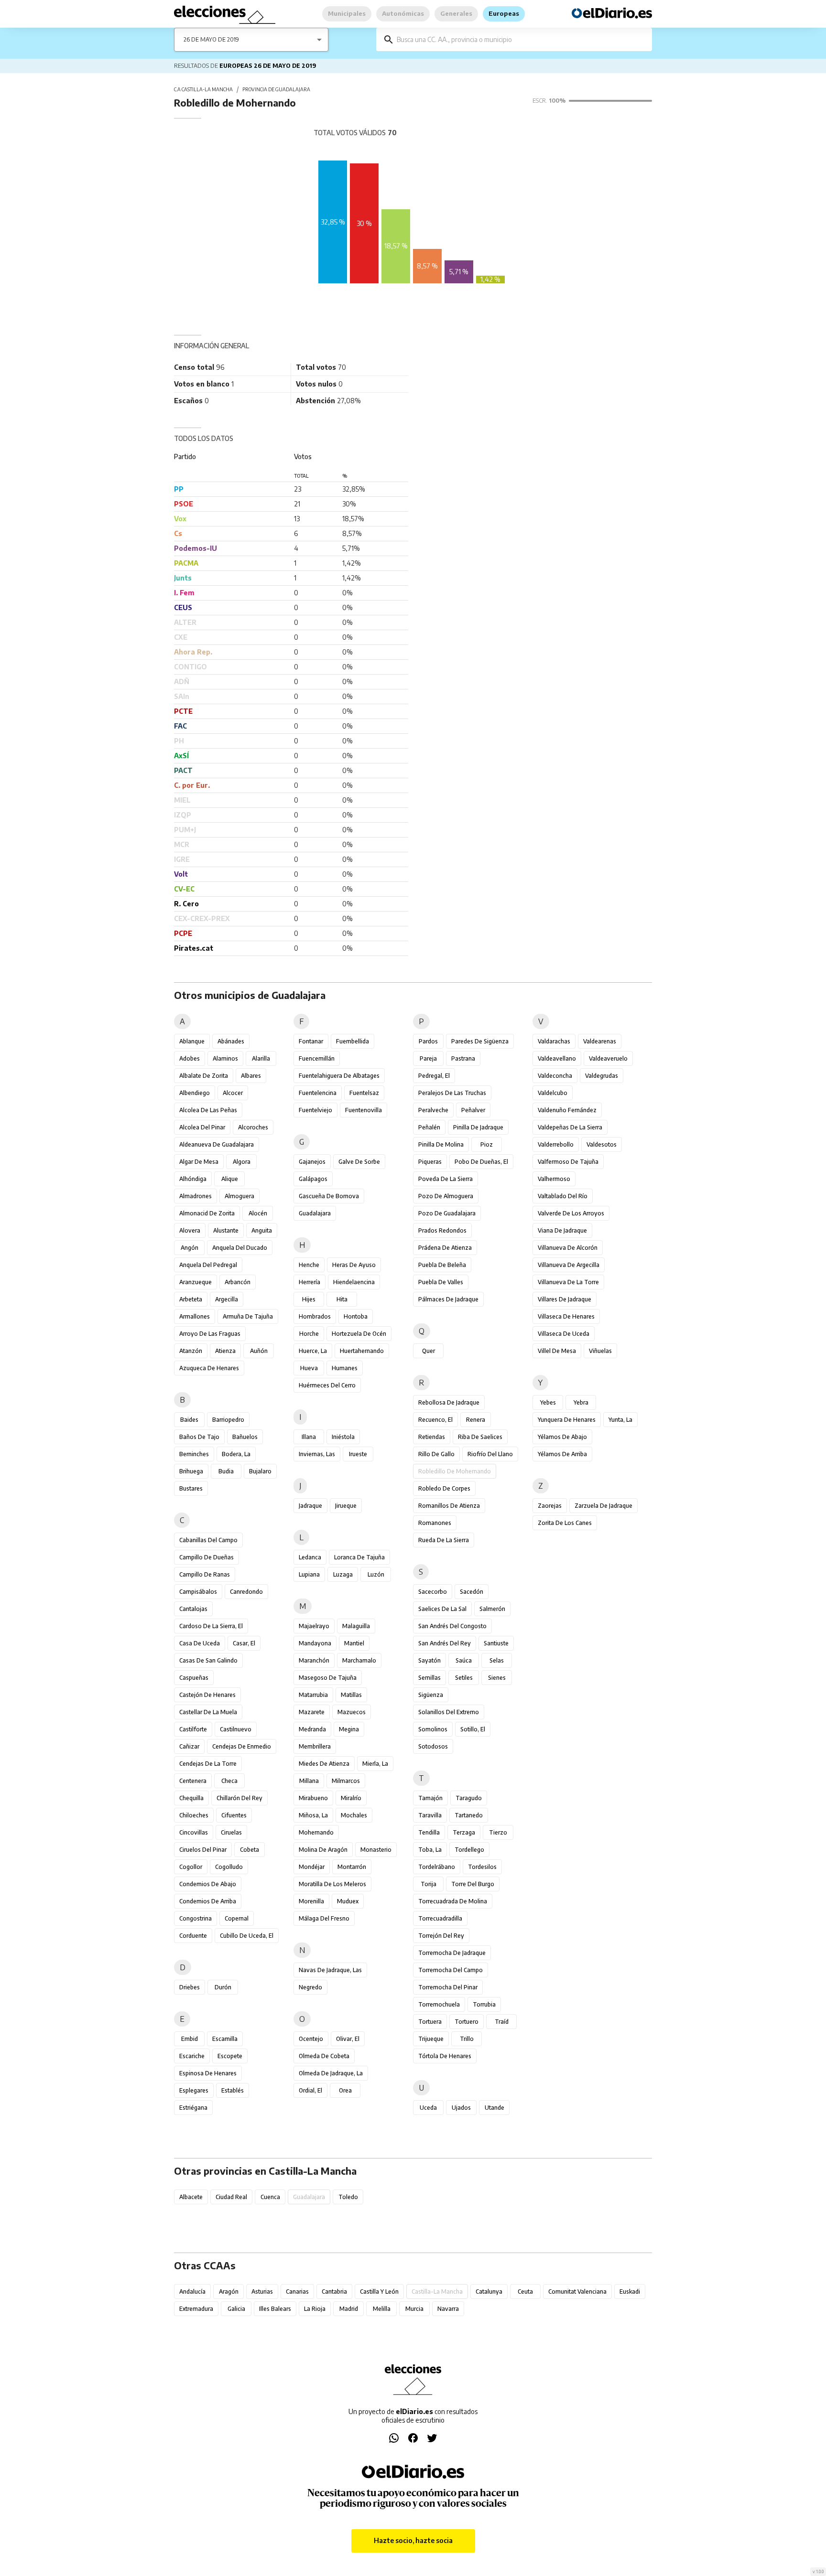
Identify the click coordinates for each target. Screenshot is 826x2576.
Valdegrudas (602, 1076)
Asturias (262, 2292)
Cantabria (334, 2292)
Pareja (428, 1058)
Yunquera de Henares (567, 1420)
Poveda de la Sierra (446, 1179)
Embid (190, 2039)
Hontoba (356, 1316)
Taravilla (430, 1815)
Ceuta (525, 2292)
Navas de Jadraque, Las (330, 1970)
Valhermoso (554, 1179)
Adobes (190, 1058)
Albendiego (195, 1093)
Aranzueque (196, 1282)
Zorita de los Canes (565, 1523)
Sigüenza (431, 1695)
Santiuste (496, 1643)
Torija (429, 1884)
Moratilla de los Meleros (332, 1884)
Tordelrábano (437, 1867)
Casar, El (244, 1643)
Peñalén (429, 1127)
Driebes (190, 1987)
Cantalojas (193, 1609)
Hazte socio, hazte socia (413, 2540)
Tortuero (467, 2022)
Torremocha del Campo (451, 1970)
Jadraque (310, 1506)
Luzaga (343, 1574)
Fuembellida (353, 1041)
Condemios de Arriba (208, 1901)
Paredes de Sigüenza (480, 1041)
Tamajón (430, 1798)
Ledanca (310, 1557)
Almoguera (239, 1196)
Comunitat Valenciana (577, 2292)
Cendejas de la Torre (208, 1764)
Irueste (358, 1454)
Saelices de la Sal (442, 1609)
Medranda (312, 1729)
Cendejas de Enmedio (242, 1746)
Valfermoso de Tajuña (568, 1162)
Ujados (461, 2108)
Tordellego (469, 1850)
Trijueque (431, 2039)
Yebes (548, 1402)
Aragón (229, 2292)
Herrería (310, 1282)
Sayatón (429, 1660)
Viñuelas (600, 1351)
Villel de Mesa (557, 1351)
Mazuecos (352, 1712)
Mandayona (315, 1643)
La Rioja (315, 2309)
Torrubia (484, 2004)
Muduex (348, 1901)
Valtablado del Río (563, 1196)
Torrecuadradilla (440, 1918)
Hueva (309, 1368)
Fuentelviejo (315, 1110)
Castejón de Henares (207, 1695)
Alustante (226, 1230)
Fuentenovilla (364, 1110)
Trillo (467, 2039)
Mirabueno (313, 1798)
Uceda (428, 2108)
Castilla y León (379, 2292)
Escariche (192, 2056)
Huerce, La (313, 1351)
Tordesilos (482, 1867)
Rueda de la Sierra (444, 1540)
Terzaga (464, 1832)
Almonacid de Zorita (207, 1213)
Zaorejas (550, 1506)
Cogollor (191, 1867)
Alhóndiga (193, 1179)
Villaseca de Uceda (564, 1334)
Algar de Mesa (199, 1162)
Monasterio (376, 1850)
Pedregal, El (434, 1076)
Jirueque (346, 1506)
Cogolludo (229, 1867)
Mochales (354, 1815)
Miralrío (351, 1798)
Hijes (309, 1299)
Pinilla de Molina (441, 1144)
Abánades (231, 1041)
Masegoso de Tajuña (328, 1678)
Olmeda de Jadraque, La (331, 2073)
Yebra (581, 1402)
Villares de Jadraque (565, 1299)
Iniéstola (343, 1437)
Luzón (376, 1574)
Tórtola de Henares (445, 2056)
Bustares (191, 1488)
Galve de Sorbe (359, 1162)
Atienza (225, 1351)
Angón (190, 1248)
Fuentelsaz (364, 1093)
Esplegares (194, 2090)
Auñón (259, 1351)
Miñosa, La (313, 1815)
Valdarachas (554, 1041)
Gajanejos (312, 1162)
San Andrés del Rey (445, 1643)
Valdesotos (602, 1144)
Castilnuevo (236, 1729)
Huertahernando (362, 1351)
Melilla (382, 2309)
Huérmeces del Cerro (327, 1385)
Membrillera (315, 1746)
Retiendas (432, 1437)
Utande (495, 2108)
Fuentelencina (318, 1093)
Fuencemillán (317, 1058)
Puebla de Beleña (442, 1265)
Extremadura (196, 2309)
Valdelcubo (553, 1093)
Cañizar (189, 1746)
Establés (233, 2090)
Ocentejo (311, 2039)
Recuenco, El (435, 1420)
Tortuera (430, 2022)
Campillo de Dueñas (206, 1557)
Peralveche (433, 1110)
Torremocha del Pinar (448, 1987)
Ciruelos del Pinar (203, 1850)
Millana (309, 1781)
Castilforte (193, 1729)
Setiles (464, 1678)
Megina (349, 1729)
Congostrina (196, 1918)
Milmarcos (346, 1781)
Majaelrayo (314, 1626)
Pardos (428, 1041)
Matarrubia (313, 1695)
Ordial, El (310, 2090)
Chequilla (191, 1798)
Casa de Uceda (200, 1643)
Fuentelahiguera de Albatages (339, 1076)
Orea (345, 2090)
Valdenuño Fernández (567, 1110)
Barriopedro (228, 1420)
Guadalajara (315, 1213)
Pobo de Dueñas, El (481, 1162)
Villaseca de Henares (566, 1316)
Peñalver (473, 1110)
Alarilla (261, 1058)
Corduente (193, 1936)
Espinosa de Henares (208, 2073)
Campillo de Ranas (205, 1574)
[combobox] (521, 39)
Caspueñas (194, 1678)
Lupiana (309, 1574)
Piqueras (430, 1162)
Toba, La (430, 1850)
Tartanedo (469, 1815)
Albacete (191, 2197)
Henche (309, 1265)
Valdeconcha (555, 1076)
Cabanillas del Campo (208, 1540)
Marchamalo (359, 1660)
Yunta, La (620, 1420)
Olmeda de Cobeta (324, 2056)
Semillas (429, 1678)
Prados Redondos (442, 1230)
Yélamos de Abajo (562, 1437)
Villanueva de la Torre (568, 1282)
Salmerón (492, 1609)
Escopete (230, 2056)
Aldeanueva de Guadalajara (217, 1144)
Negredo (310, 1987)
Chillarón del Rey (239, 1798)
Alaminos (225, 1058)
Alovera (190, 1230)
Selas (497, 1660)
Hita (342, 1299)
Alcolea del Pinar (202, 1127)
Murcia (414, 2309)
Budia (226, 1471)
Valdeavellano (557, 1058)
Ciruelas (231, 1832)
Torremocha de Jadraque (452, 1953)
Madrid (349, 2309)
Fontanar (311, 1041)
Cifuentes (234, 1815)
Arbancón (238, 1282)
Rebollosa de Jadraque (449, 1402)
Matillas (351, 1695)
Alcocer (233, 1093)
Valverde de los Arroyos (571, 1213)
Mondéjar (312, 1867)
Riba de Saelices (480, 1437)
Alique (230, 1179)
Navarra (448, 2309)
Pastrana (463, 1058)
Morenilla (311, 1901)
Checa (229, 1781)
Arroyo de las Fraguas (210, 1334)
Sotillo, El (473, 1729)
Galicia (236, 2309)
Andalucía (192, 2292)
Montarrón (352, 1867)
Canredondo (246, 1592)
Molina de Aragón (323, 1850)
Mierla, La (375, 1764)
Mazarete (312, 1712)
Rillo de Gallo (436, 1454)
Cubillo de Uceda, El (247, 1936)
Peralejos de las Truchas (452, 1093)
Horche (309, 1334)
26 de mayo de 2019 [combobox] (211, 39)
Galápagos (313, 1179)
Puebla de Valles (441, 1282)
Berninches (194, 1454)
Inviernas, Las (317, 1454)
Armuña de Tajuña (248, 1316)
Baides (189, 1420)
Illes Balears (275, 2309)
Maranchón (314, 1660)
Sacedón (472, 1592)
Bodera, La (236, 1454)
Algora (242, 1162)
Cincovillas (194, 1832)
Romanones (435, 1523)
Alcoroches (253, 1127)
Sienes (497, 1678)
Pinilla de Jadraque (478, 1127)
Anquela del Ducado (240, 1248)
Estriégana (193, 2108)
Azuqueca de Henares (209, 1368)
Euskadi (630, 2292)
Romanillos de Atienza (449, 1506)
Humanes (345, 1368)
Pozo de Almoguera (446, 1196)
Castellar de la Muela (208, 1712)
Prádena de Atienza (445, 1248)
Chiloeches (194, 1815)
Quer (429, 1351)
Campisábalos (198, 1592)
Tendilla (429, 1832)
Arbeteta (191, 1299)
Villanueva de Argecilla (569, 1265)
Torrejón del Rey (441, 1936)
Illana (309, 1437)
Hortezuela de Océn (359, 1334)
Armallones (195, 1316)
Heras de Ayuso (354, 1265)
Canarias (297, 2292)
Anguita (262, 1230)
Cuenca (270, 2197)
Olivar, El (348, 2039)
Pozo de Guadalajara (447, 1213)
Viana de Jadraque (562, 1230)
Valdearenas (600, 1041)
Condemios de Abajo (208, 1884)
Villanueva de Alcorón (568, 1248)
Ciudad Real (231, 2197)
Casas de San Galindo (208, 1660)
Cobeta (250, 1850)
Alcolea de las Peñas (208, 1110)
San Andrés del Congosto (452, 1626)
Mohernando (316, 1832)
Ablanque (192, 1041)
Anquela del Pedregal (208, 1265)
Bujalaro (260, 1471)
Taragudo (469, 1798)
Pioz (487, 1144)
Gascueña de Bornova (329, 1196)
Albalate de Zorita (204, 1076)
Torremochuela (439, 2004)
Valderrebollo (556, 1144)
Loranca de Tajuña (359, 1557)
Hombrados (315, 1316)
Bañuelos (245, 1437)
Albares (251, 1076)
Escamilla (225, 2039)
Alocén (258, 1213)
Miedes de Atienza (324, 1764)
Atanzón (191, 1351)
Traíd (502, 2022)
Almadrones (196, 1196)
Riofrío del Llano (490, 1454)
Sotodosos (433, 1746)
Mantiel (354, 1643)
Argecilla (227, 1299)
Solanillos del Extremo (449, 1712)
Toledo (348, 2197)
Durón (223, 1987)
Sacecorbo (433, 1592)
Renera (476, 1420)
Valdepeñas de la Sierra (570, 1127)
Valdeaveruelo (608, 1058)
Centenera (193, 1781)
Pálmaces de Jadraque (448, 1299)
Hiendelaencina (354, 1282)
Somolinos (433, 1729)
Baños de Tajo (199, 1437)
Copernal (237, 1918)
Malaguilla (356, 1626)
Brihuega (191, 1471)
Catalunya (489, 2292)
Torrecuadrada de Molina (453, 1901)
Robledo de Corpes (444, 1488)
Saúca (464, 1660)
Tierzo (498, 1832)
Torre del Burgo (473, 1884)
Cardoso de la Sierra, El (211, 1626)
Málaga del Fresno (324, 1918)
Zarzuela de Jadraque (603, 1506)
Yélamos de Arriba (562, 1454)
